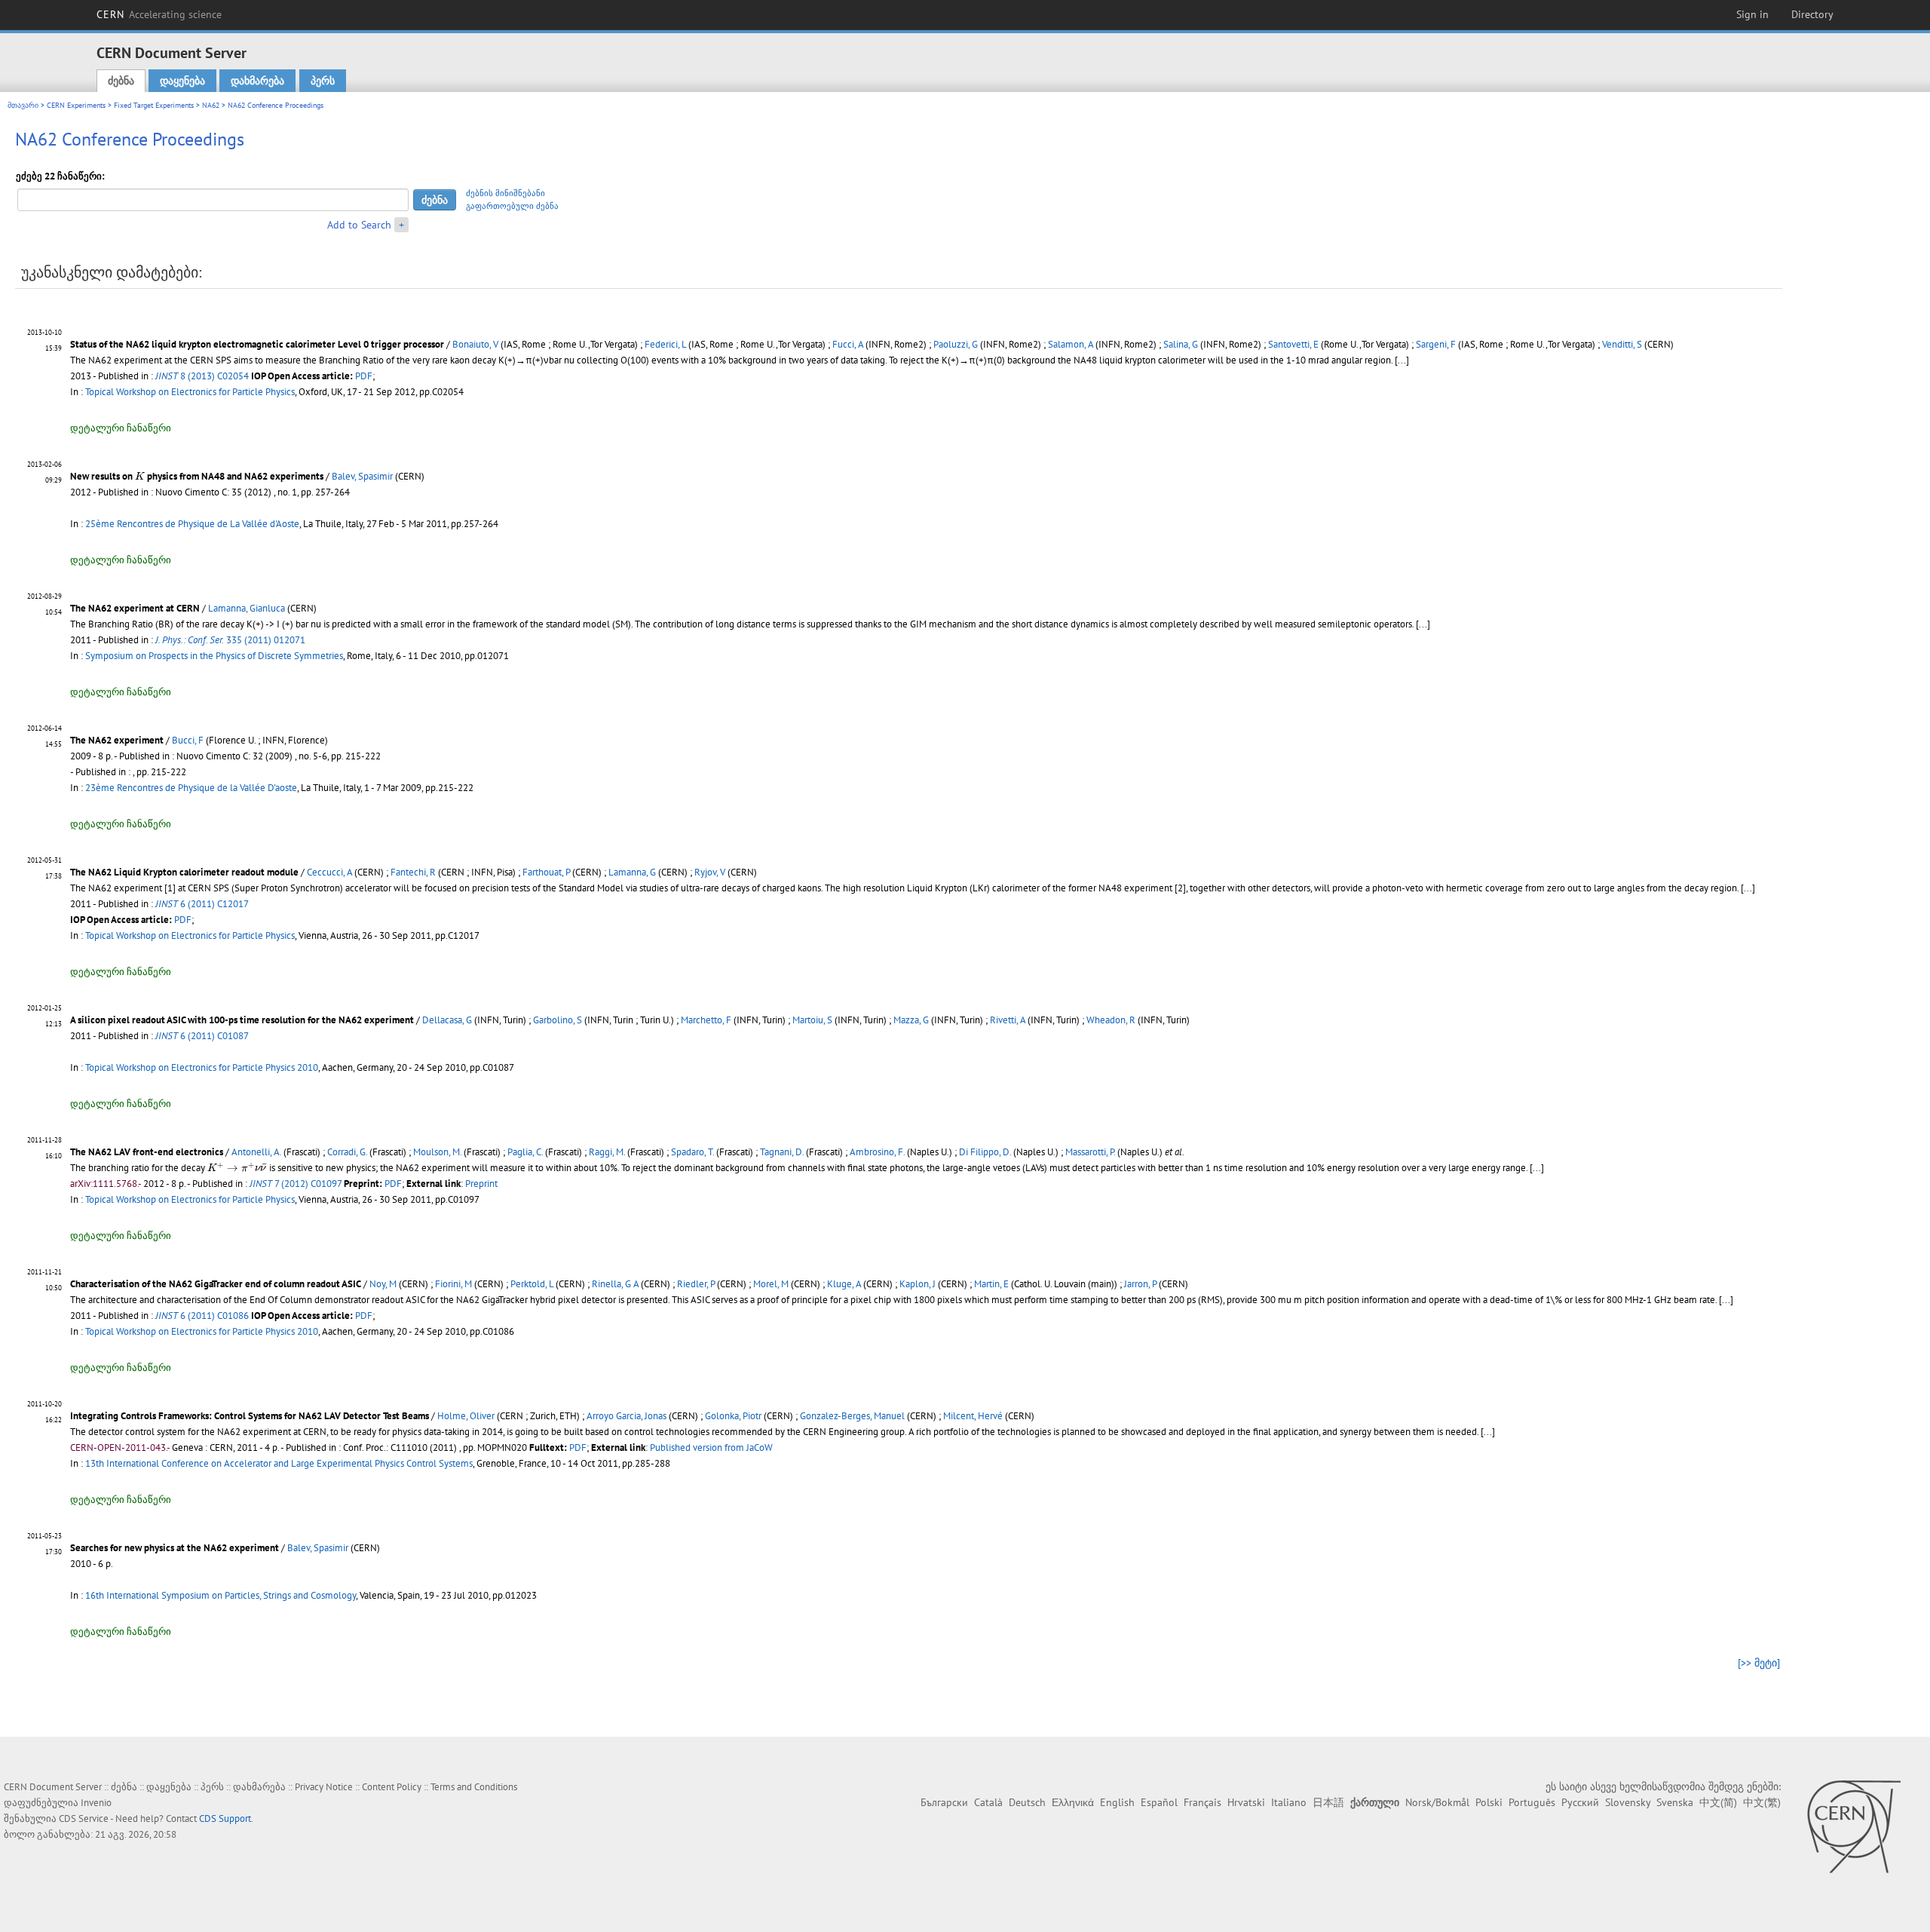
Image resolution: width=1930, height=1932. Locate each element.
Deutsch (1027, 1802)
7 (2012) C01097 (296, 1184)
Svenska (1675, 1802)
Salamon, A (1071, 344)
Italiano (1289, 1802)
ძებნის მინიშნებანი (505, 193)
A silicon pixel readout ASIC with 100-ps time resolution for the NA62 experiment (242, 1020)
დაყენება (182, 81)
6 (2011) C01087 (202, 1036)
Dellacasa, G (447, 1020)
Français (1202, 1802)
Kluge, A (844, 1284)
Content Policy (392, 1787)
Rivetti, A (1008, 1020)
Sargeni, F (1436, 344)
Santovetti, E (1293, 344)
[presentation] (140, 475)
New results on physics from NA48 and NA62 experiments (197, 476)
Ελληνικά (1073, 1802)
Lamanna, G (632, 872)
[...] (1423, 624)
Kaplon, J (918, 1284)
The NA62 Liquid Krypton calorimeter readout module (184, 872)
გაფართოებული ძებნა (512, 206)
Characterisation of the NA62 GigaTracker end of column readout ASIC (216, 1284)
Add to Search (359, 225)
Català (988, 1802)
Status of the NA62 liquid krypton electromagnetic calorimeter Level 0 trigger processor (257, 344)
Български (944, 1802)
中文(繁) (1762, 1802)
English (1117, 1802)
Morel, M (771, 1284)
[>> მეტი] (1759, 1663)
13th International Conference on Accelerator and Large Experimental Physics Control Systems (279, 1463)
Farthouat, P (546, 872)
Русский (1580, 1802)
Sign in (1752, 14)
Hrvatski (1246, 1802)
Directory (1812, 14)
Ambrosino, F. (877, 1152)
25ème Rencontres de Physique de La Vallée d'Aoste (192, 524)
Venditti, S (1622, 344)
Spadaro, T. (692, 1152)
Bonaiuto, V (475, 344)
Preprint (481, 1184)
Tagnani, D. (782, 1152)
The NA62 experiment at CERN (135, 608)
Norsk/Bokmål (1437, 1802)
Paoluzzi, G (956, 344)
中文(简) (1718, 1802)
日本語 (1328, 1802)
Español (1159, 1802)
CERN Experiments (76, 105)
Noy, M (383, 1284)
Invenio (96, 1803)
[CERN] (1853, 1826)
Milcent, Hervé (973, 1416)
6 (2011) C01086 (202, 1316)
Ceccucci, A (329, 872)
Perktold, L (532, 1284)
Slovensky (1628, 1802)
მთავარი (23, 105)
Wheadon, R (1111, 1020)
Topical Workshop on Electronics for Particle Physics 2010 (202, 1067)
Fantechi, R (413, 872)
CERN (159, 14)
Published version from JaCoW (711, 1447)
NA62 (211, 105)
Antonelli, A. (256, 1152)
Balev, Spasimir (362, 476)
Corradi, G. (347, 1152)
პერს (323, 81)
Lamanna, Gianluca (247, 608)
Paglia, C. (525, 1152)
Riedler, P (696, 1284)
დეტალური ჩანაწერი (121, 428)
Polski (1489, 1802)
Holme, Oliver (466, 1416)
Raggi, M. (607, 1152)
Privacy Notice (324, 1787)
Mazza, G (911, 1020)
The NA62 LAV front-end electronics (147, 1152)
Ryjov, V (710, 872)
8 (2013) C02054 (202, 376)
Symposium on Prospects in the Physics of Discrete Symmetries (214, 656)
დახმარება (257, 81)
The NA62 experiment (117, 740)
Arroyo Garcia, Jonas (626, 1416)
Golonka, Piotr (733, 1416)
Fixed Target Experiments (154, 105)
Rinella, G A (615, 1284)
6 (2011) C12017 (202, 904)
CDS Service (84, 1819)
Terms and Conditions (474, 1787)
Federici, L (665, 344)
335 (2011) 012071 (230, 640)
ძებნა (121, 81)
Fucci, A (848, 344)
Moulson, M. (437, 1152)
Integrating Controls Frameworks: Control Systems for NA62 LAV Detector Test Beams (250, 1416)
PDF (364, 376)
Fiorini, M (453, 1284)
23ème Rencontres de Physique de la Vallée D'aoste (191, 788)
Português (1532, 1802)
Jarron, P (1140, 1284)
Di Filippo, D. (985, 1152)
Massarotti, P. (1090, 1152)
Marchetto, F (706, 1020)
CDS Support (225, 1819)
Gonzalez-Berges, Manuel (852, 1416)
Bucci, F (188, 740)
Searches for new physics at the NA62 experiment (175, 1548)
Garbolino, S (558, 1020)
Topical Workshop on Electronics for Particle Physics (190, 392)
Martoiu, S (812, 1020)
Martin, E (991, 1284)
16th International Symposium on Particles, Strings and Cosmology (221, 1595)
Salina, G (1181, 344)
